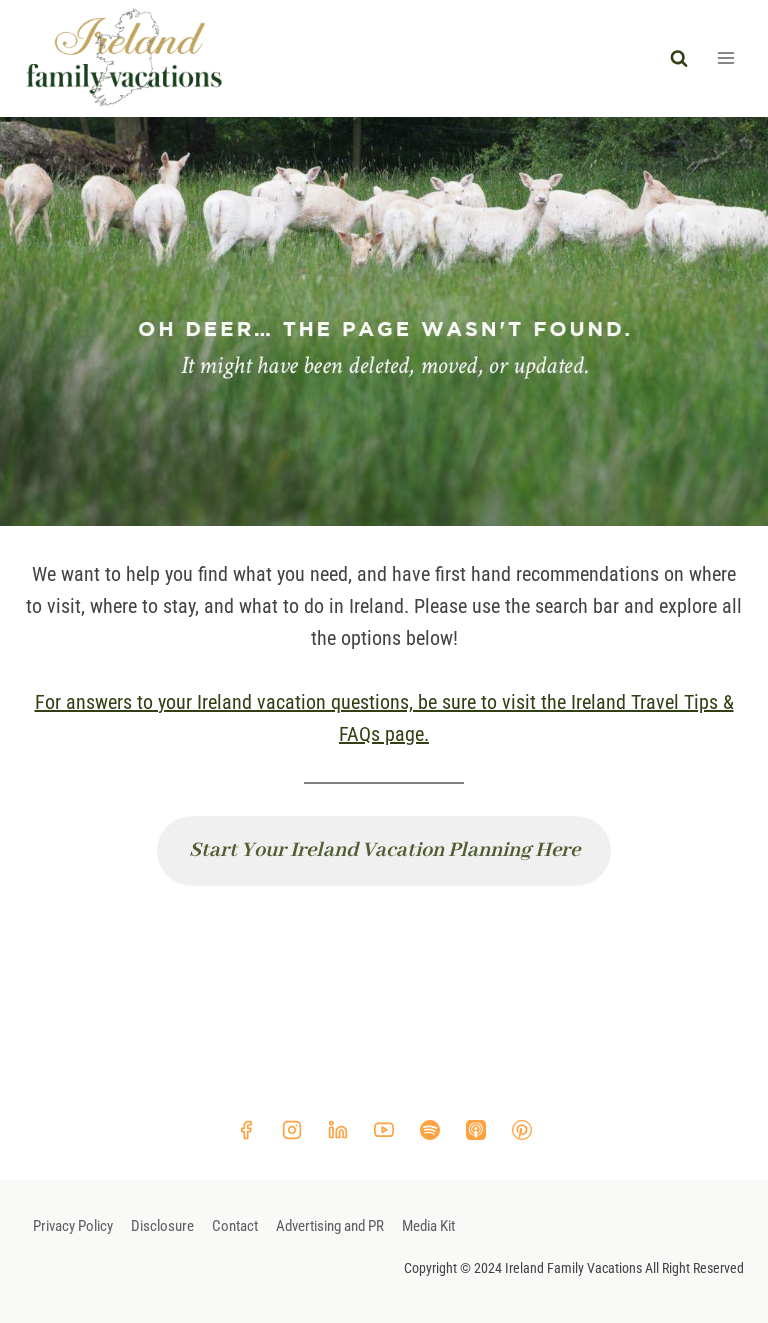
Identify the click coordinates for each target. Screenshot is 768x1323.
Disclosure (162, 1226)
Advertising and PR (330, 1226)
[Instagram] (292, 1130)
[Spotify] (430, 1130)
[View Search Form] (679, 58)
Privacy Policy (73, 1226)
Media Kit (428, 1226)
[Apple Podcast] (476, 1130)
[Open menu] (725, 58)
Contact (235, 1226)
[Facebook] (246, 1130)
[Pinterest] (522, 1130)
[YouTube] (384, 1130)
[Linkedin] (338, 1130)
